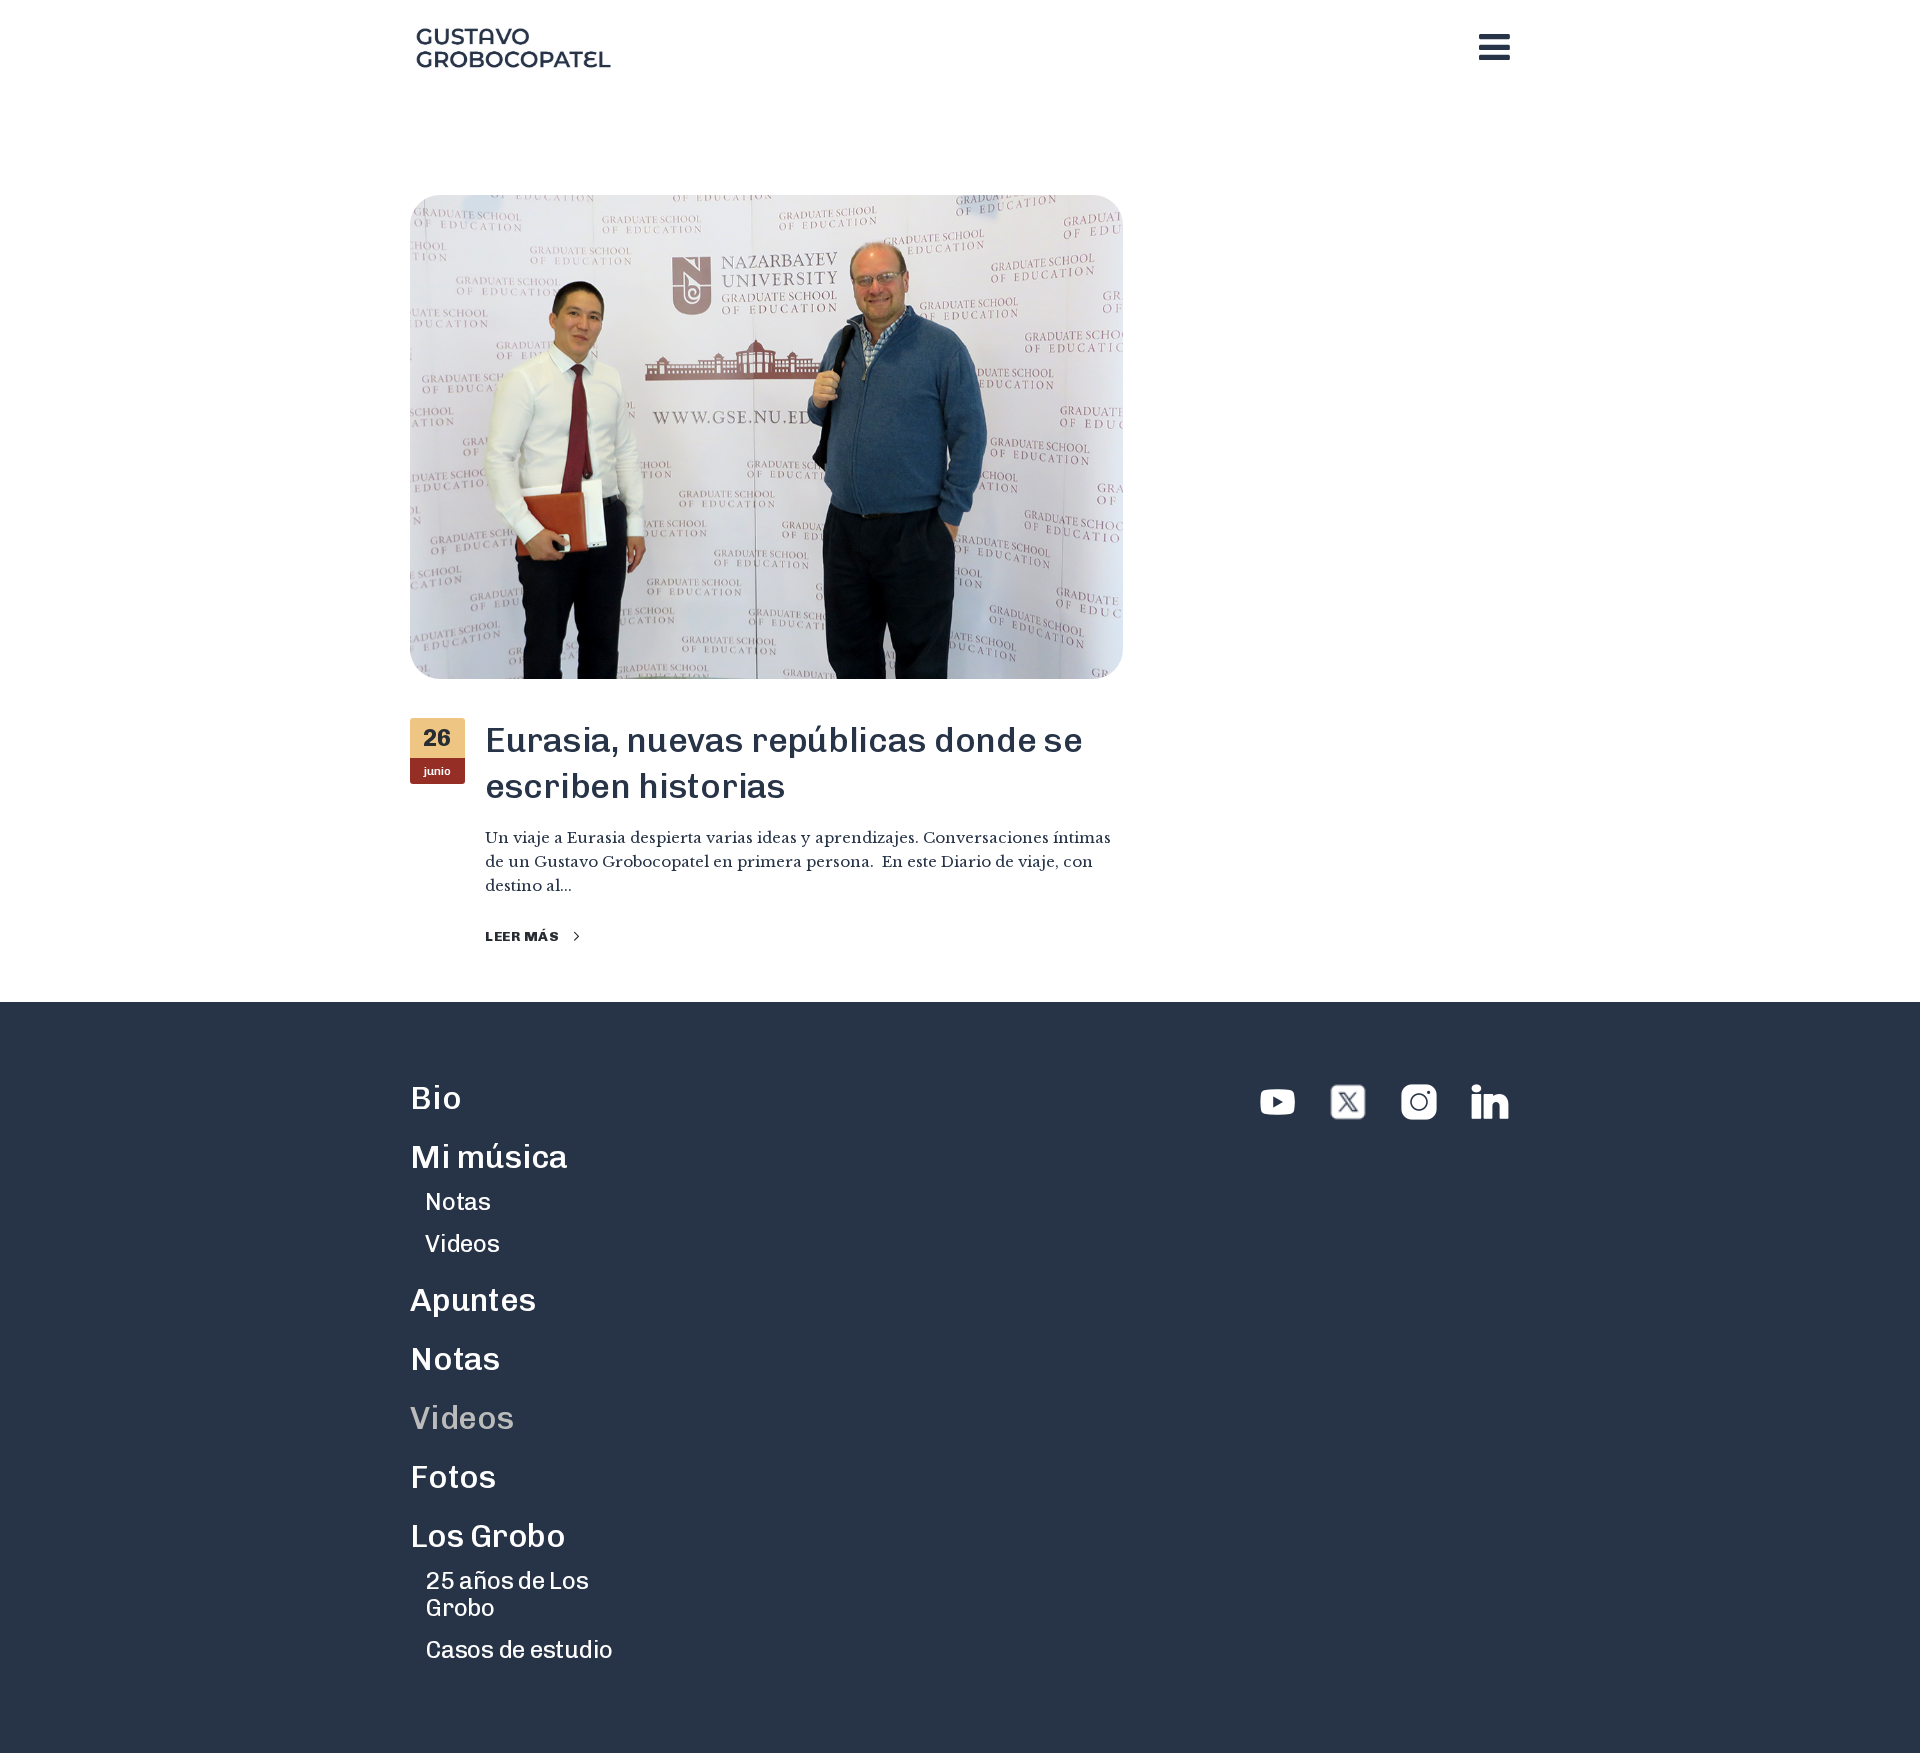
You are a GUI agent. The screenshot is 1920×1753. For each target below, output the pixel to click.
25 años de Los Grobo (507, 1594)
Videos (462, 1243)
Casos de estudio (519, 1649)
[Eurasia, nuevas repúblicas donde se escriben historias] (766, 436)
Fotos (453, 1477)
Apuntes (472, 1300)
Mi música (489, 1157)
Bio (435, 1098)
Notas (458, 1201)
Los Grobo (488, 1536)
